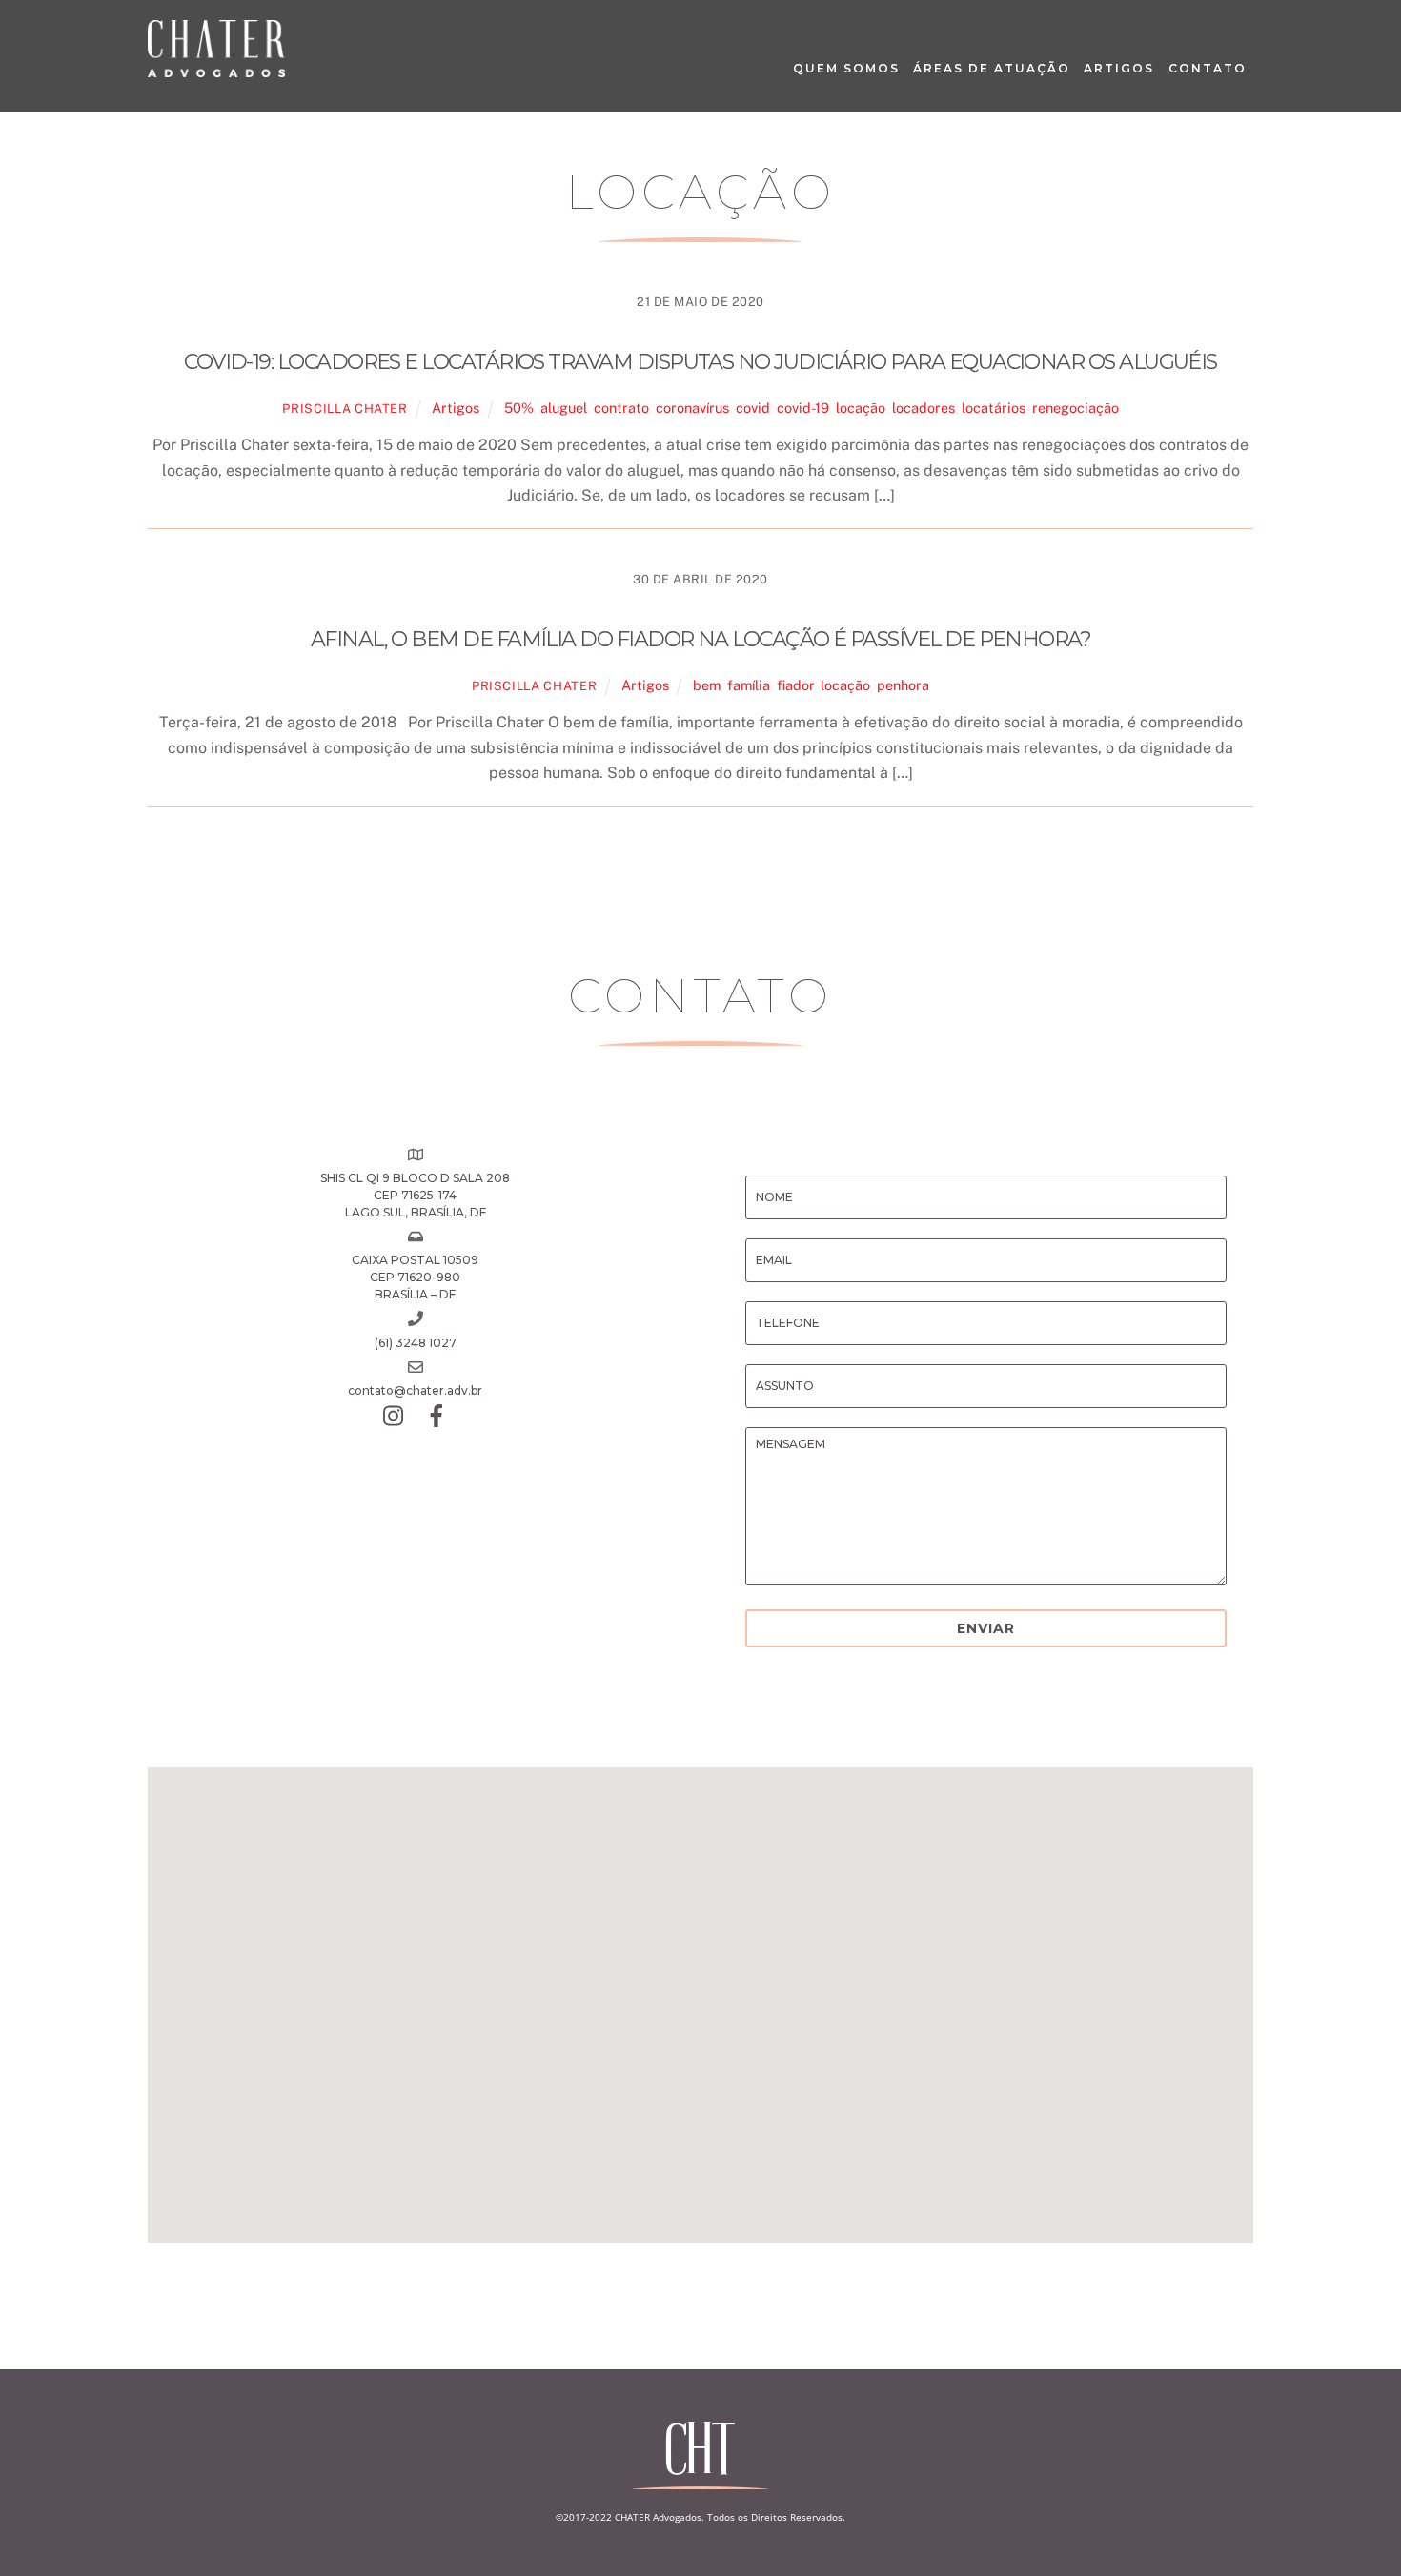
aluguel (564, 408)
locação (861, 408)
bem (707, 685)
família (749, 685)
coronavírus (692, 408)
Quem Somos (846, 68)
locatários (994, 408)
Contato (1208, 68)
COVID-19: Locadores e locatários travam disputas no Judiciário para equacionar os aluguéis (700, 362)
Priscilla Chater (345, 409)
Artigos (1119, 68)
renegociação (1076, 408)
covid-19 (803, 408)
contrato (621, 408)
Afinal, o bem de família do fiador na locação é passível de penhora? (701, 639)
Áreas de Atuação (992, 68)
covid (753, 408)
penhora (903, 685)
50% (519, 408)
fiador (795, 685)
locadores (924, 408)
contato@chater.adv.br (415, 1390)
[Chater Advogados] (216, 68)
